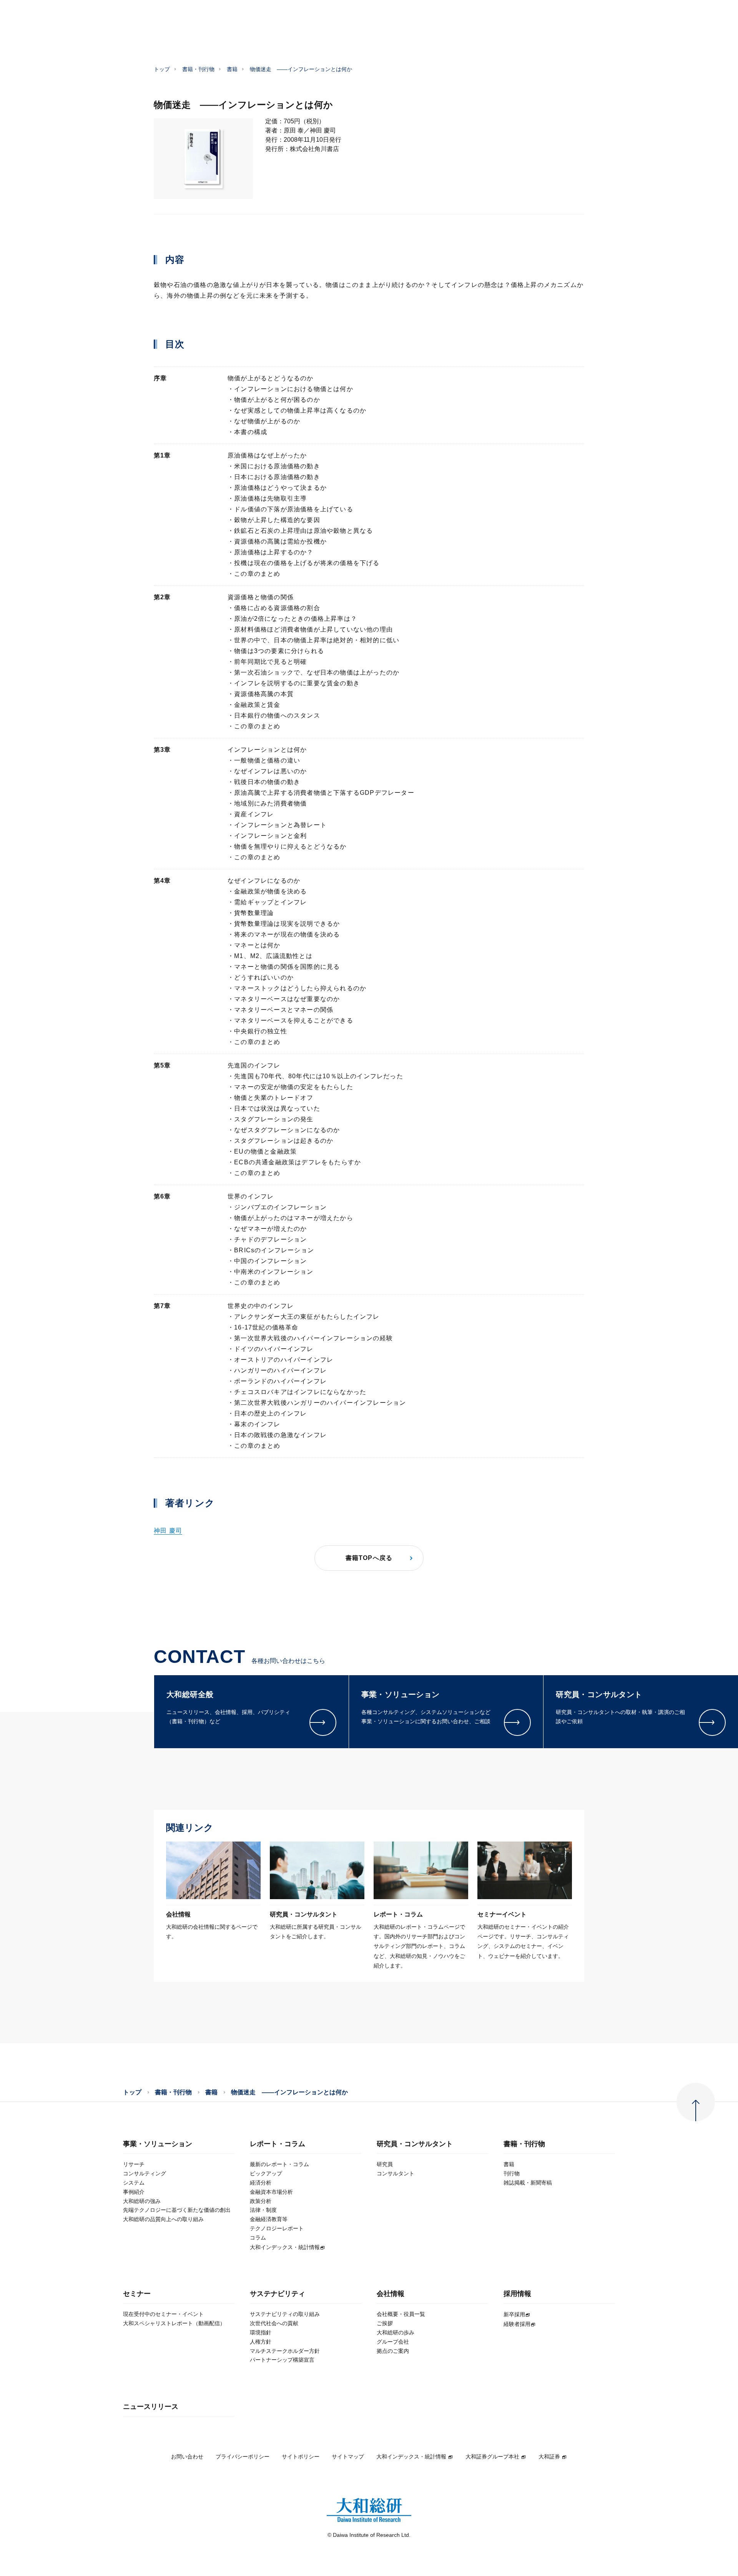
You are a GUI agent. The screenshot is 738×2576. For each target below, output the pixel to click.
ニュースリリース (151, 2407)
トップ (162, 69)
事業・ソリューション (158, 2144)
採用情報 (517, 2294)
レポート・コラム (278, 2144)
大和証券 (549, 2457)
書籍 (232, 69)
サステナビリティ (278, 2294)
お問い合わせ (187, 2457)
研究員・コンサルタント (415, 2144)
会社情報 (391, 2294)
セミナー (137, 2294)
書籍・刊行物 (198, 69)
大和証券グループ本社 (492, 2457)
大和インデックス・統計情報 (411, 2457)
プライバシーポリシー (243, 2457)
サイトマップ (348, 2457)
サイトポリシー (301, 2457)
